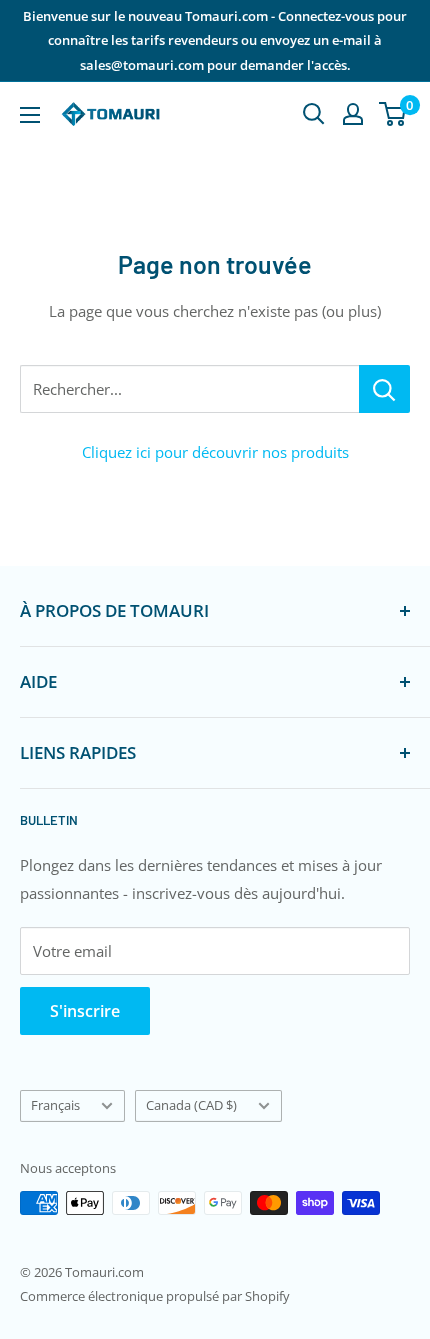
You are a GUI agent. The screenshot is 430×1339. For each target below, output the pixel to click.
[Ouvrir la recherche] (314, 114)
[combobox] (189, 389)
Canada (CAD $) (191, 1105)
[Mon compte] (353, 114)
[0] (393, 114)
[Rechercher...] (384, 389)
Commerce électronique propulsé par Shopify (155, 1296)
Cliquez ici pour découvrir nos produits (215, 452)
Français (55, 1105)
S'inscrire (85, 1011)
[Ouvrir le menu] (30, 115)
